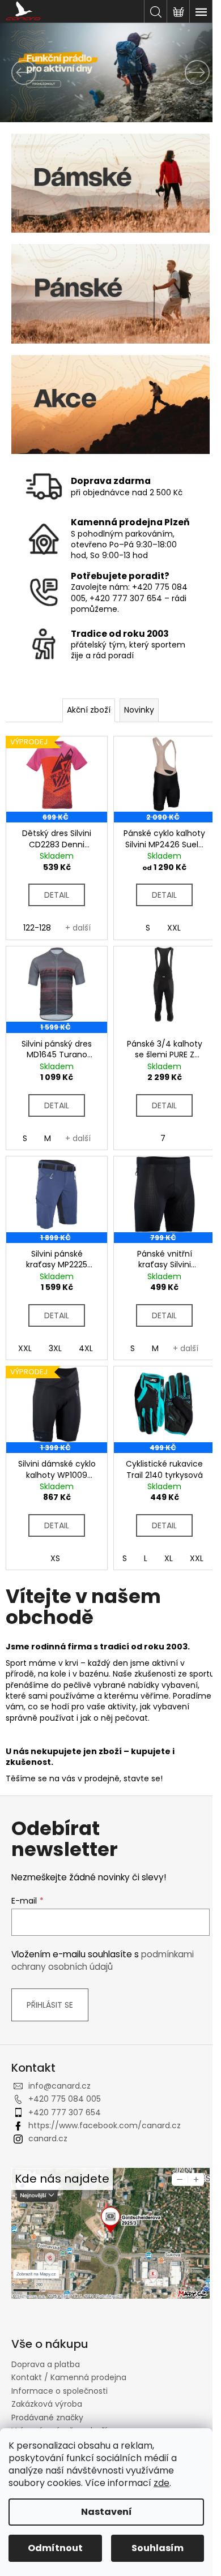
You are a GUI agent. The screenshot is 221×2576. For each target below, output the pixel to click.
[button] (17, 72)
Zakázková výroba (47, 2404)
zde (161, 2483)
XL (169, 1558)
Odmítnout (55, 2548)
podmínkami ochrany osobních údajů (103, 1960)
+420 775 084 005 (65, 2099)
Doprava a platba (46, 2364)
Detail (57, 895)
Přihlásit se (50, 2005)
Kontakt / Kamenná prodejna (69, 2377)
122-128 (37, 928)
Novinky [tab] (139, 710)
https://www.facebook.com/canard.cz (105, 2125)
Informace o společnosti (59, 2391)
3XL (55, 1348)
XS (55, 1558)
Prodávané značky (47, 2418)
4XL (86, 1348)
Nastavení (107, 2512)
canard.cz (48, 2138)
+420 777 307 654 (65, 2112)
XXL (174, 928)
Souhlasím (158, 2548)
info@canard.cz (59, 2086)
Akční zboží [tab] (89, 710)
